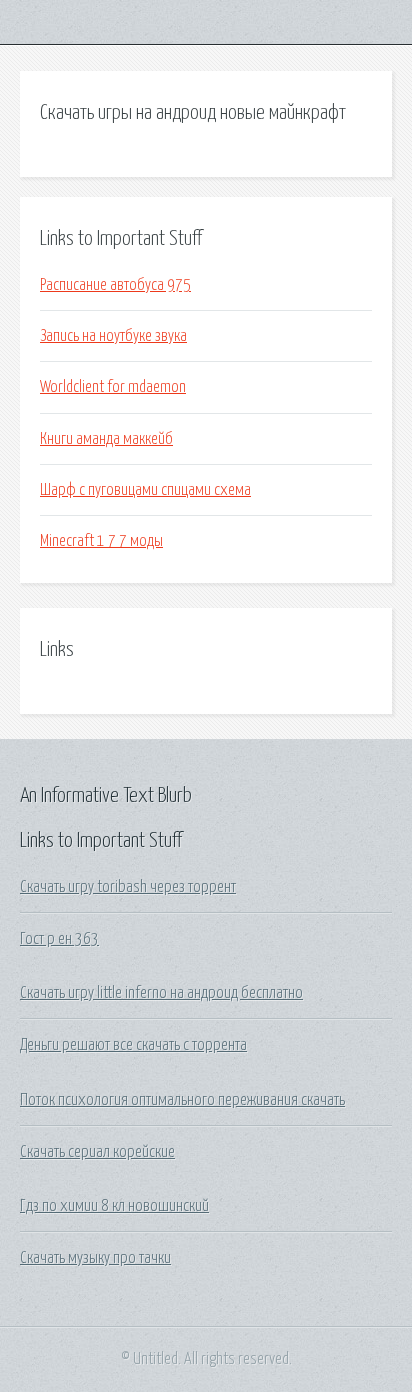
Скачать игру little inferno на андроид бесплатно (161, 993)
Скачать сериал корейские (97, 1152)
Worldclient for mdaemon (113, 387)
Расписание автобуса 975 (115, 285)
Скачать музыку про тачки (95, 1258)
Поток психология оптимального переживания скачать (182, 1100)
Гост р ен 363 (59, 939)
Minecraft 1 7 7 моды (101, 541)
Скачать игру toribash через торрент (128, 887)
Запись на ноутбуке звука (113, 336)
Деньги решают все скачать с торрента (133, 1045)
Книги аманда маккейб (106, 439)
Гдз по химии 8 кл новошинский (114, 1206)
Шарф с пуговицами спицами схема (145, 490)
